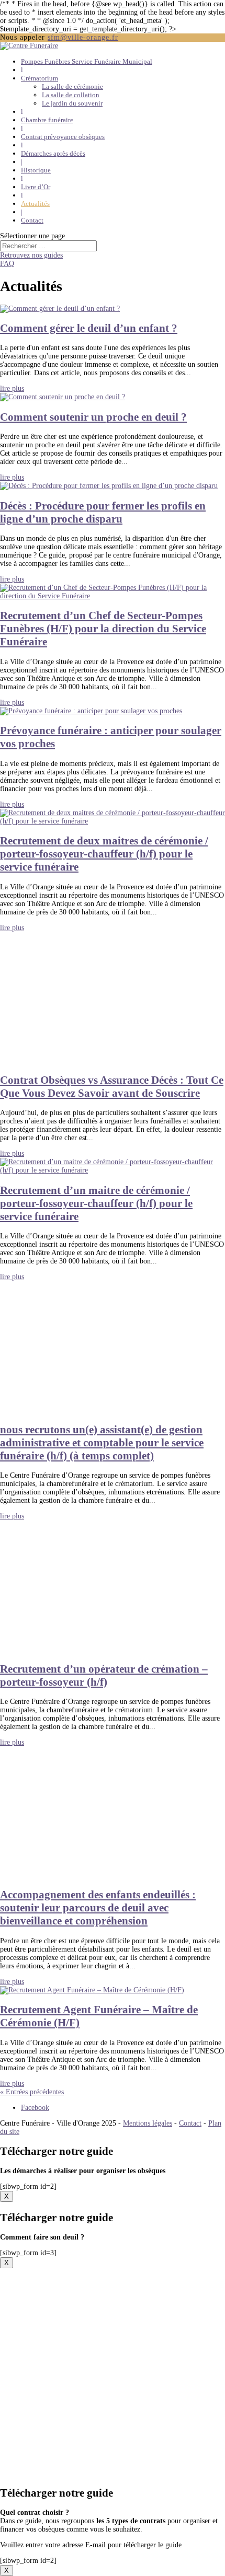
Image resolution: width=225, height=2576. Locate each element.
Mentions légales (148, 2123)
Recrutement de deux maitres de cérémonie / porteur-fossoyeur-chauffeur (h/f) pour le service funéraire (104, 854)
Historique (36, 170)
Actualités (35, 204)
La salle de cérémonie (72, 86)
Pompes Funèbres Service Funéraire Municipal (87, 61)
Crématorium (40, 78)
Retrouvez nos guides (31, 255)
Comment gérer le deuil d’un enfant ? (89, 328)
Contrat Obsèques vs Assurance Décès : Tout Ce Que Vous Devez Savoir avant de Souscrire (112, 1087)
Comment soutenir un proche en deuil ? (93, 417)
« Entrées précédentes (32, 2092)
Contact (32, 220)
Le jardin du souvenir (72, 103)
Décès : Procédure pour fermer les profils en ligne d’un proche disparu (103, 512)
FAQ (7, 264)
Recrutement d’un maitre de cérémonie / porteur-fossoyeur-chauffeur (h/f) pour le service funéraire (96, 1203)
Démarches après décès (53, 153)
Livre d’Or (36, 187)
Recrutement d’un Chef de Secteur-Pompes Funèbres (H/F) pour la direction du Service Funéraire (103, 629)
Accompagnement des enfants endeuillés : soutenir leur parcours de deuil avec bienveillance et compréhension (98, 1908)
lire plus (12, 388)
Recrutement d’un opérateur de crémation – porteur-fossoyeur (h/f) (104, 1675)
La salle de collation (71, 95)
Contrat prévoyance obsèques (63, 137)
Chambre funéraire (47, 120)
